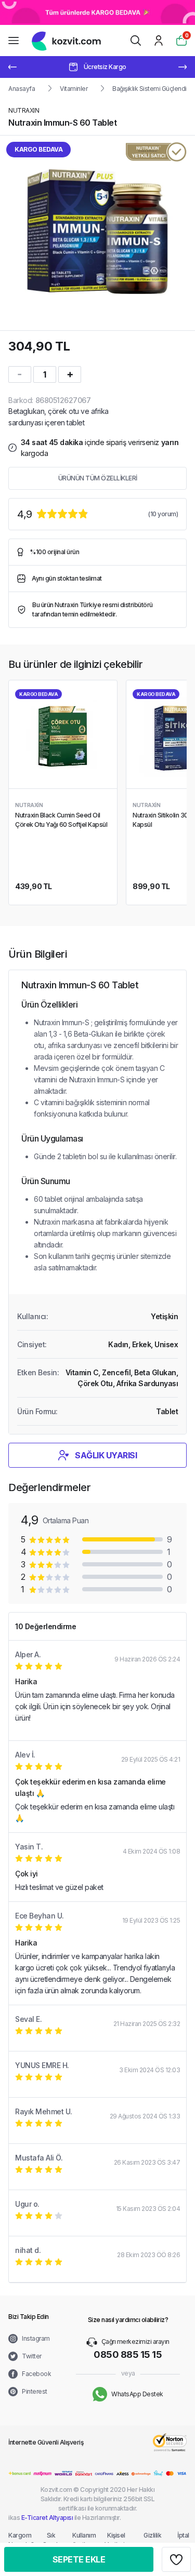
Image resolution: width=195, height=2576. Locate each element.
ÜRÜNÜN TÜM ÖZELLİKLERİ (98, 478)
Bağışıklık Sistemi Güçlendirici (153, 89)
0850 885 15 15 (128, 2354)
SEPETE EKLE (79, 2559)
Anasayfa (22, 89)
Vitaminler (74, 89)
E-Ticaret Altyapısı (47, 2518)
